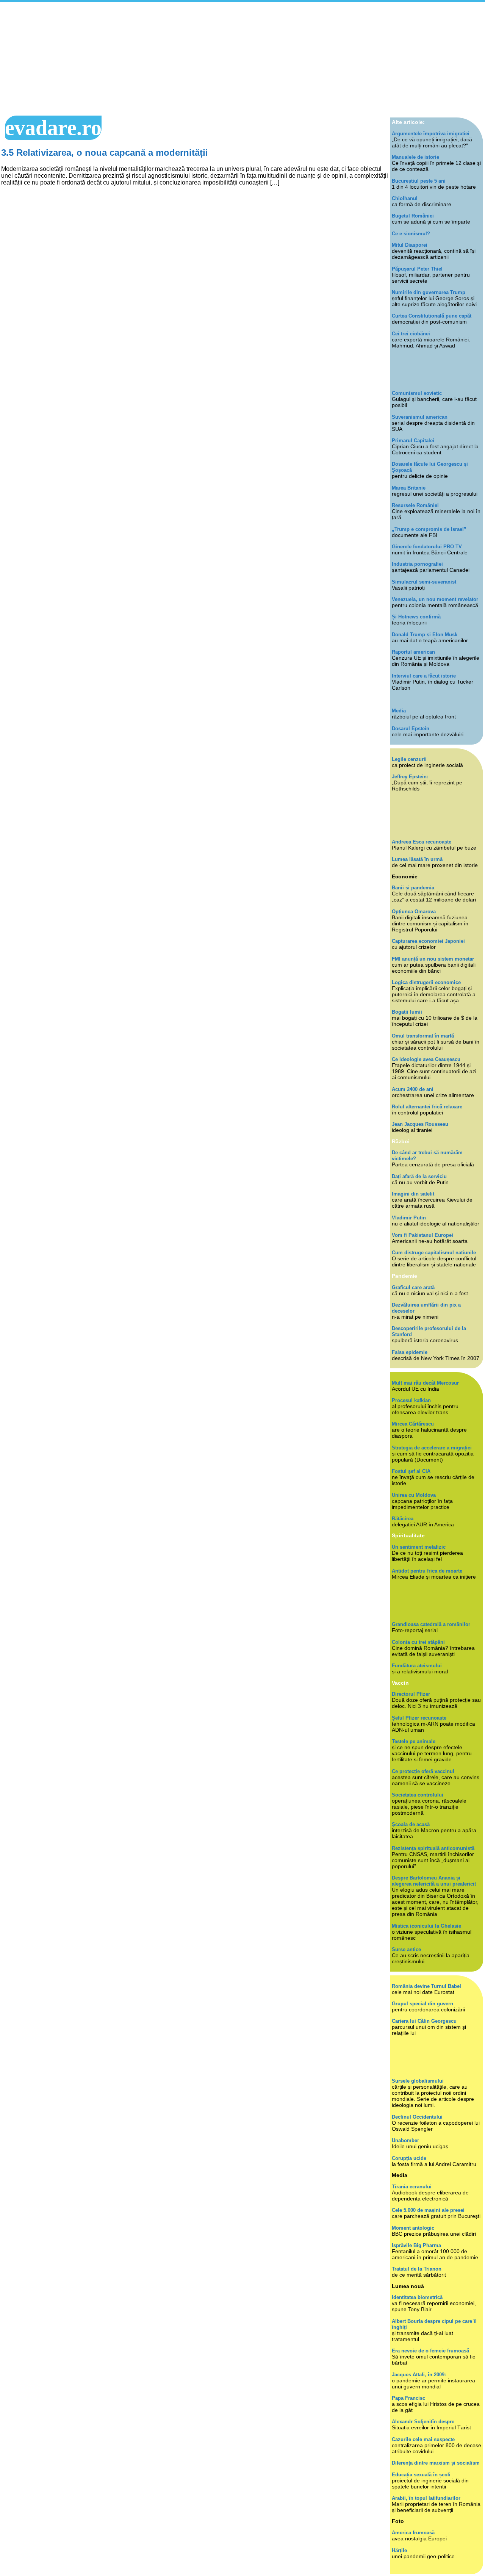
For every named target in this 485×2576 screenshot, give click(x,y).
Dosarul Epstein (411, 729)
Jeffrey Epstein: (410, 777)
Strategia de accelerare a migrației (432, 1448)
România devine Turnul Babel (426, 1986)
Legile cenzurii (409, 759)
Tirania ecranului (412, 2187)
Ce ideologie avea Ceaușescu (426, 1059)
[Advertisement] (242, 59)
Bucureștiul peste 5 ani (419, 181)
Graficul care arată (413, 1287)
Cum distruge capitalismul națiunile (434, 1253)
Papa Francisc (408, 2398)
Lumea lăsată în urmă (417, 859)
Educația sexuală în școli (421, 2475)
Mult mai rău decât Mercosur (425, 1383)
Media (399, 711)
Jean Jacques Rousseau (420, 1124)
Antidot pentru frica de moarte (427, 1571)
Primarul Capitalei (413, 441)
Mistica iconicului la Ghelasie (426, 1926)
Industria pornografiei (417, 564)
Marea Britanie (409, 488)
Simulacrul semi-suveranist (424, 582)
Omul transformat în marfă (423, 1036)
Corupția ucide (409, 2158)
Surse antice (406, 1949)
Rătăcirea (403, 1519)
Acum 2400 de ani (413, 1089)
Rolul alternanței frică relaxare (427, 1107)
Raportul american (413, 652)
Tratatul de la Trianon (417, 2269)
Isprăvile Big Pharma (416, 2245)
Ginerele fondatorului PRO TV (427, 547)
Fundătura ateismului (417, 1666)
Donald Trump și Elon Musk (425, 635)
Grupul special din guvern (422, 2004)
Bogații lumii (407, 1012)
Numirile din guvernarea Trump (429, 292)
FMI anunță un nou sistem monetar (433, 959)
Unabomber (405, 2140)
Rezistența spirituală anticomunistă (433, 1848)
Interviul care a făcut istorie (424, 676)
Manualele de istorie (415, 157)
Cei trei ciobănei (411, 334)
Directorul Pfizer (411, 1694)
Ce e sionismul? (411, 234)
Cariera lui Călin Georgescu (424, 2021)
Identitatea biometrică (417, 2297)
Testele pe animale (414, 1741)
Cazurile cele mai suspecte (423, 2439)
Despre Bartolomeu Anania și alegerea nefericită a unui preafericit (434, 1881)
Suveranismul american (420, 417)
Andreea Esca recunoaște (422, 842)
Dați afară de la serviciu (419, 1176)
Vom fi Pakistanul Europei (422, 1235)
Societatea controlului (418, 1795)
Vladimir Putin (409, 1218)
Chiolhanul (405, 198)
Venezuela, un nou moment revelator (435, 599)
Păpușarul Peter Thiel (417, 269)
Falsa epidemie (410, 1352)
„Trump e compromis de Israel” (429, 529)
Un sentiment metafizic (419, 1547)
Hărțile (399, 2550)
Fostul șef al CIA (411, 1471)
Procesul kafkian (411, 1400)
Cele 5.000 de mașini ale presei (428, 2210)
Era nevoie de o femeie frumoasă (430, 2351)
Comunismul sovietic (417, 393)
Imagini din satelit (413, 1194)
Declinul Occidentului (417, 2117)
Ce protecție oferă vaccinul (423, 1771)
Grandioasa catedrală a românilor (431, 1624)
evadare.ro (53, 128)
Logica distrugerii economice (426, 982)
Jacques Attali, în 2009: (419, 2375)
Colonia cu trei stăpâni (418, 1642)
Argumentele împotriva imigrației (431, 134)
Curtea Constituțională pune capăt (432, 316)
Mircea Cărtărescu (413, 1424)
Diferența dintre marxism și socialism (436, 2463)
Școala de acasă (411, 1824)
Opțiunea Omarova (414, 912)
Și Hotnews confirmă (416, 617)
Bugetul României (413, 216)
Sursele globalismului (418, 2081)
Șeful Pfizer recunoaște (419, 1718)
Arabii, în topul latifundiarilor (426, 2498)
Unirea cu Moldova (414, 1495)
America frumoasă (413, 2533)
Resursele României (415, 505)
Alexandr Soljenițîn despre (423, 2422)
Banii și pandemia (413, 888)
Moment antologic (413, 2228)
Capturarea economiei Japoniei (428, 941)
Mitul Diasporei (410, 245)
